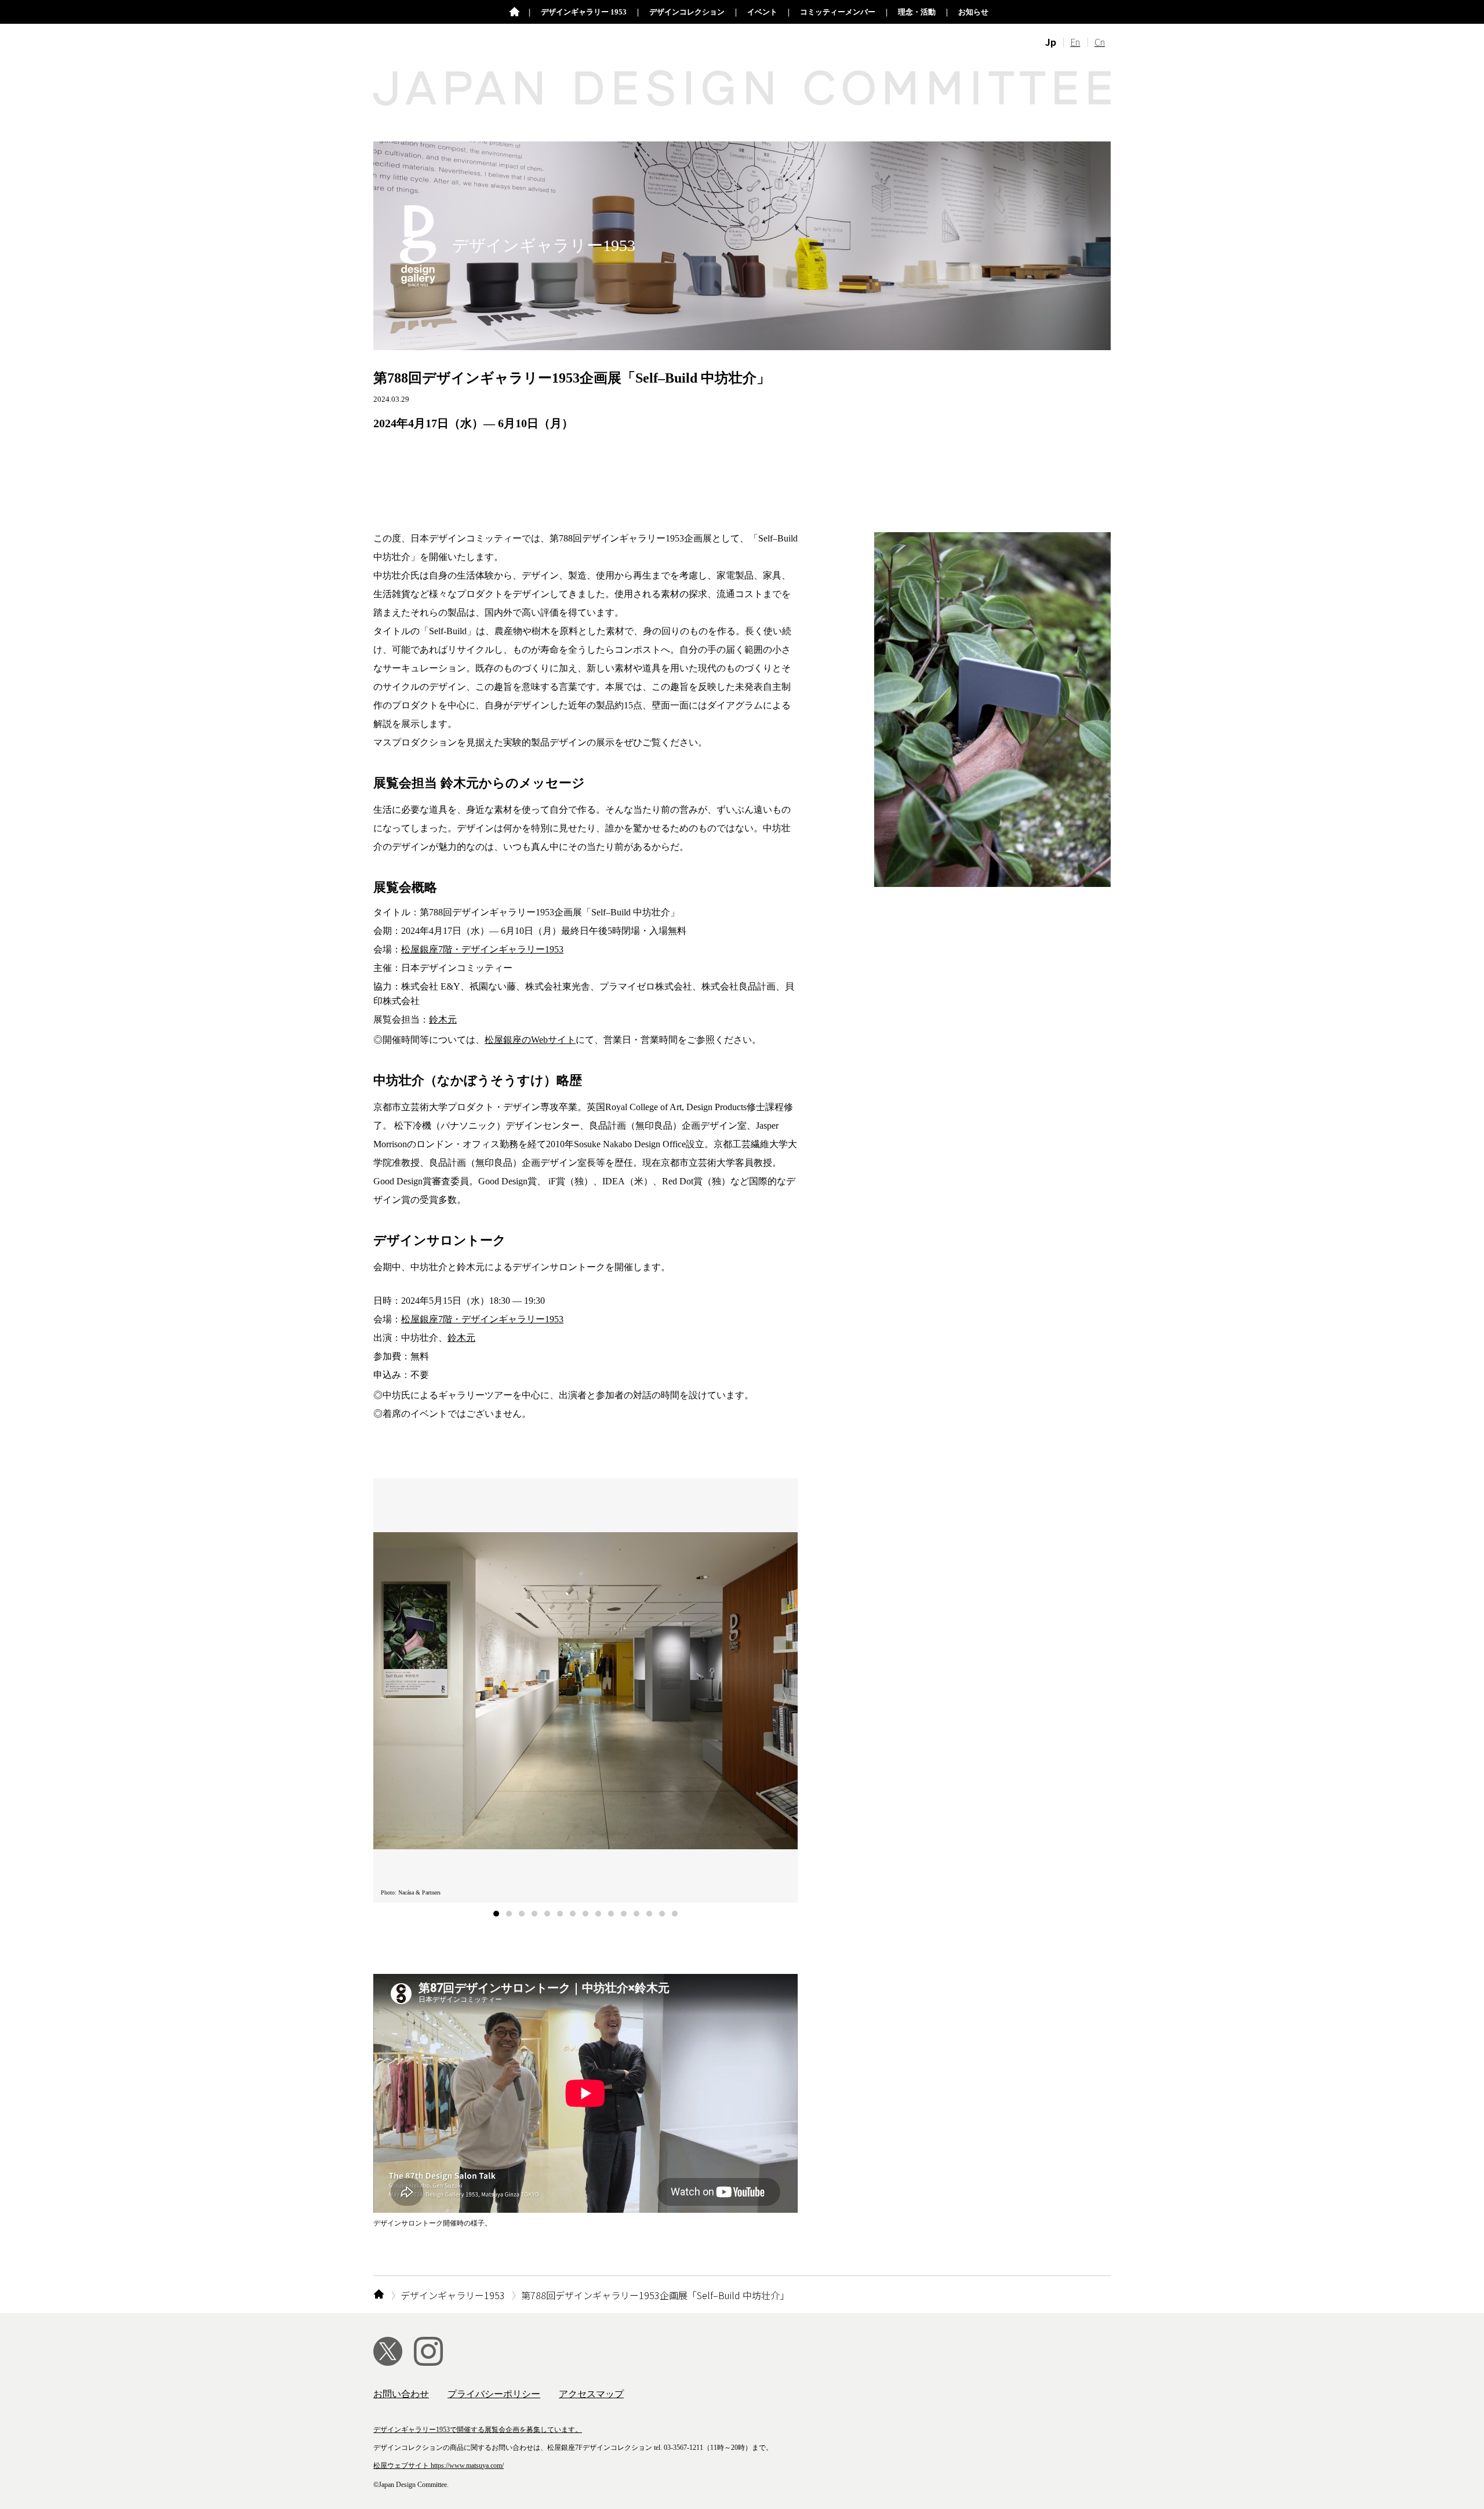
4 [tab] (534, 1914)
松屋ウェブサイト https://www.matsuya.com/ (439, 2466)
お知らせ (973, 12)
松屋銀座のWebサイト (530, 1040)
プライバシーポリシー (494, 2394)
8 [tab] (585, 1914)
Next (789, 1699)
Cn (1100, 42)
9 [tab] (598, 1914)
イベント (762, 12)
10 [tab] (611, 1914)
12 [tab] (636, 1914)
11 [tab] (624, 1914)
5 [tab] (547, 1914)
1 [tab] (496, 1914)
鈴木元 (443, 1019)
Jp (1051, 42)
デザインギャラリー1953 (453, 2295)
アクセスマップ (591, 2394)
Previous (382, 1699)
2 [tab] (509, 1914)
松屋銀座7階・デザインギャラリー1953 (482, 949)
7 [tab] (573, 1914)
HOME (379, 2295)
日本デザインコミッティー (514, 12)
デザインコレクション (687, 12)
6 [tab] (560, 1914)
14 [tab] (662, 1914)
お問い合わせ (401, 2394)
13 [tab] (649, 1914)
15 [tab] (675, 1914)
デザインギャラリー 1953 (584, 12)
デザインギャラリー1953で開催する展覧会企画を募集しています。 (478, 2430)
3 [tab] (522, 1914)
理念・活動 (917, 12)
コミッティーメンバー (838, 12)
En (1075, 42)
